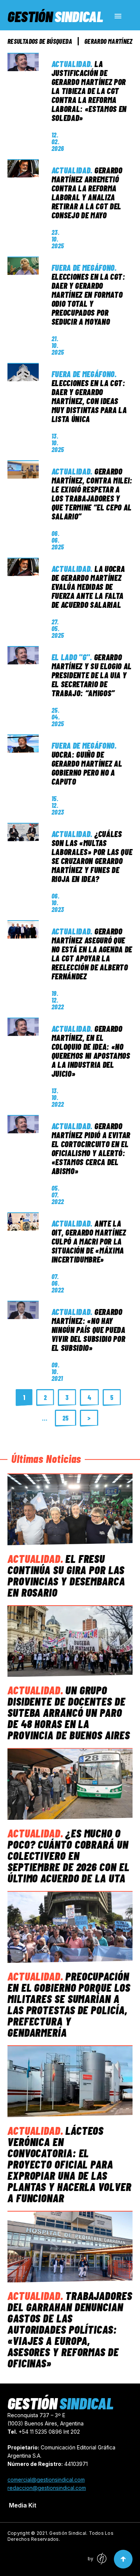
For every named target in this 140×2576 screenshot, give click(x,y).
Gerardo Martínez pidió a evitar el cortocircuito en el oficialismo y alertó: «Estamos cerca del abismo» (91, 1148)
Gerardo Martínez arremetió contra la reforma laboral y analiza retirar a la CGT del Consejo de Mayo (87, 193)
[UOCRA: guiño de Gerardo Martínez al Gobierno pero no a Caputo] (23, 744)
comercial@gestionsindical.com (46, 2480)
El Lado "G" (71, 657)
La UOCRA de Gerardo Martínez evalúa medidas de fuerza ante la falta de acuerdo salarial (88, 587)
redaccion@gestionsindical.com (47, 2488)
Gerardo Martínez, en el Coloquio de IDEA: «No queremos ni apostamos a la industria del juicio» (91, 1051)
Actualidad (71, 64)
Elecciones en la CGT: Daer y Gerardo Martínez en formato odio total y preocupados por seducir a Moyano (88, 299)
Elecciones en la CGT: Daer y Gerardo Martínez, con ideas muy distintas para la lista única (89, 401)
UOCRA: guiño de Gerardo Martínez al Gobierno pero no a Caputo (87, 768)
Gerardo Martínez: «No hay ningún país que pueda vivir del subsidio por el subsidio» (88, 1330)
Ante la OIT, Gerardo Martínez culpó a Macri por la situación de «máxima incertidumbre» (89, 1241)
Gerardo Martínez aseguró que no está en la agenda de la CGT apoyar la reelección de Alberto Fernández (92, 954)
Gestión (55, 16)
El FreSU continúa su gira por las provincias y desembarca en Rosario (66, 1575)
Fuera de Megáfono (83, 267)
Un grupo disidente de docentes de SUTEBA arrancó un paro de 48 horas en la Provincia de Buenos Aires (69, 1712)
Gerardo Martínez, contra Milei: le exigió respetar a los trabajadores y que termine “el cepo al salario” (92, 494)
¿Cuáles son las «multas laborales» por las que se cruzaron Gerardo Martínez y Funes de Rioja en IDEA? (92, 856)
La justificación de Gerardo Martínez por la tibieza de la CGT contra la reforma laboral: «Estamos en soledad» (89, 91)
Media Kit (23, 2505)
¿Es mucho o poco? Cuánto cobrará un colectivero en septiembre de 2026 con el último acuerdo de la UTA (69, 1855)
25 (66, 1418)
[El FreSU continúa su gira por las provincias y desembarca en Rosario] (70, 1509)
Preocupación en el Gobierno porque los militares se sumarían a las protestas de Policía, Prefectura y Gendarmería (69, 2004)
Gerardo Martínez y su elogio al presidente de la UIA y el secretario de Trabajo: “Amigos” (92, 675)
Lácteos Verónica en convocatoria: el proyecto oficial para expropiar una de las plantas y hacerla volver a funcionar (69, 2164)
